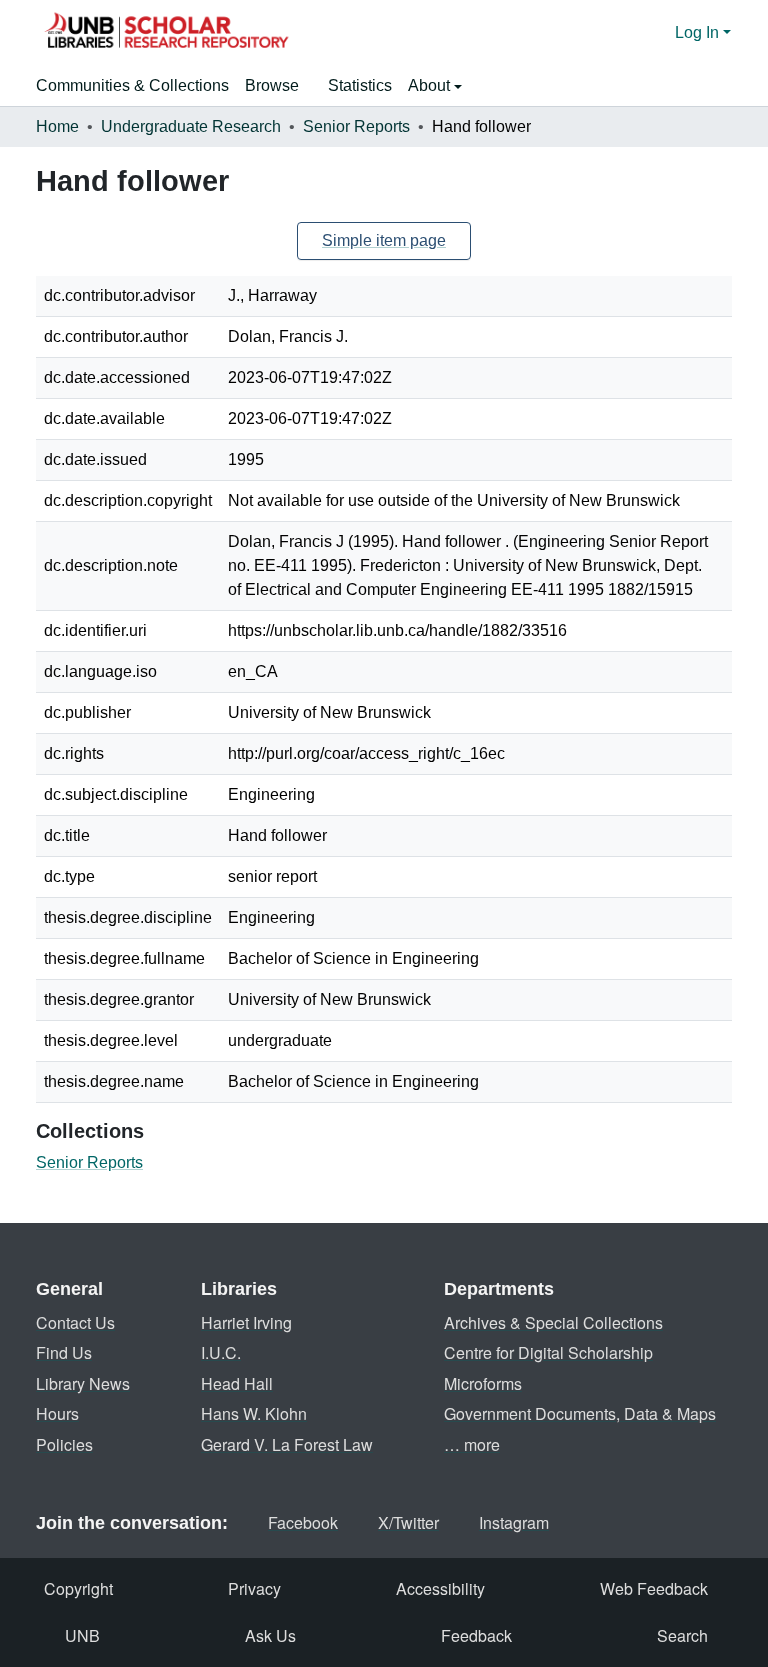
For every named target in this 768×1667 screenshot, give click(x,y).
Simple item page (384, 240)
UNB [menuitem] (82, 1635)
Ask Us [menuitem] (270, 1635)
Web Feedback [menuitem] (654, 1588)
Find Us (64, 1352)
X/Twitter (408, 1522)
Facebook (303, 1522)
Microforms (483, 1383)
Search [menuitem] (682, 1635)
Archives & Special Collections (553, 1322)
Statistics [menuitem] (360, 85)
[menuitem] (278, 86)
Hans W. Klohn (254, 1413)
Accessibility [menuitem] (440, 1588)
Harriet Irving (246, 1322)
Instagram (514, 1522)
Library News (83, 1383)
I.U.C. (221, 1352)
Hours (57, 1413)
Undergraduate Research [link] (191, 126)
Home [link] (57, 126)
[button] (166, 33)
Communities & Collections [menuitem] (132, 85)
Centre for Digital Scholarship (548, 1352)
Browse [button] (272, 85)
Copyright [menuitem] (78, 1588)
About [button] (431, 85)
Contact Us (75, 1322)
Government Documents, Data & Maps (580, 1413)
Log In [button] (699, 32)
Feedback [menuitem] (476, 1635)
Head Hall (237, 1383)
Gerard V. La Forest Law (287, 1444)
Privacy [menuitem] (254, 1588)
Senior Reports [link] (356, 126)
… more (472, 1444)
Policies (64, 1444)
